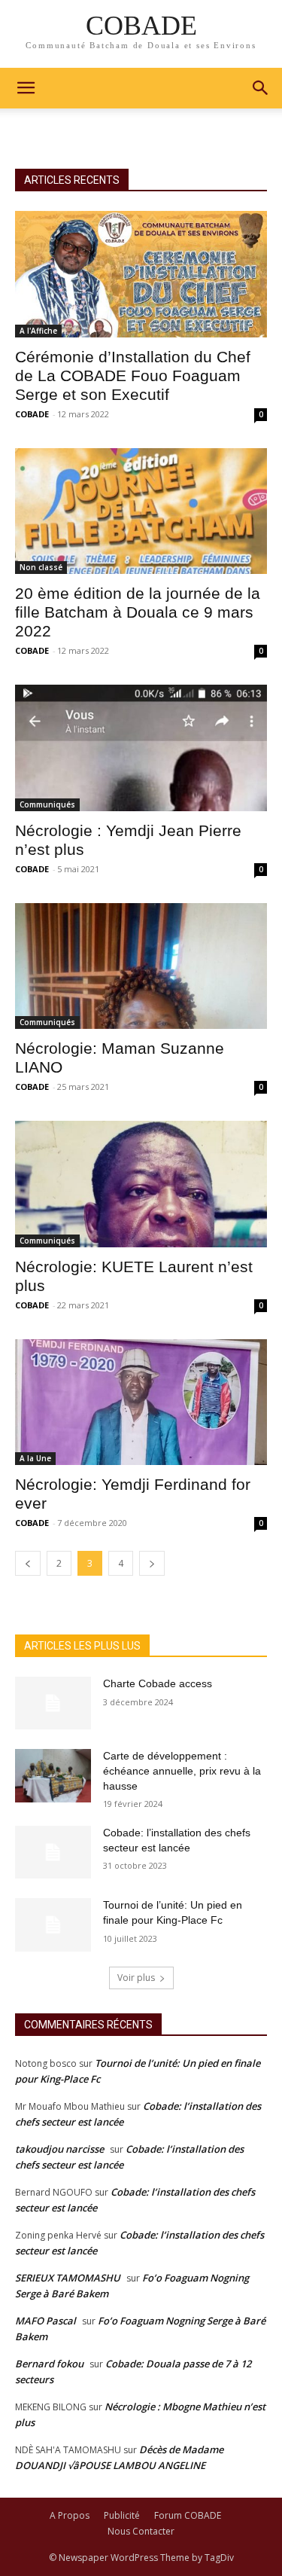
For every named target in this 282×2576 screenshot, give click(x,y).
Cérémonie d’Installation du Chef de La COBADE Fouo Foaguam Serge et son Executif (133, 375)
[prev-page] (28, 1563)
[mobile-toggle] (26, 88)
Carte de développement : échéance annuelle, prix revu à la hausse (182, 1770)
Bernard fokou (49, 2364)
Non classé (41, 567)
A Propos (70, 2515)
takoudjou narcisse (59, 2149)
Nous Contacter (141, 2531)
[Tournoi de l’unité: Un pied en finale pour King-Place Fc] (53, 1924)
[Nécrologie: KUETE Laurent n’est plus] (141, 1184)
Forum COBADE (188, 2515)
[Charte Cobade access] (53, 1703)
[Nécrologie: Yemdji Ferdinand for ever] (141, 1402)
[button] (261, 88)
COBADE (32, 414)
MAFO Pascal (45, 2321)
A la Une (35, 1458)
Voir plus (136, 1978)
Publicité (122, 2515)
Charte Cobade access (158, 1683)
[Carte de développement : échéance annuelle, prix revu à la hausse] (53, 1775)
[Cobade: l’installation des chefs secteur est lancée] (53, 1852)
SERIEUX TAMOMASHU (68, 2278)
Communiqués (47, 804)
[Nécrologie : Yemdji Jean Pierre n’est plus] (141, 748)
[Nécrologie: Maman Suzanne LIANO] (141, 966)
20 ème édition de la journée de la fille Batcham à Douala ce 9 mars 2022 (138, 612)
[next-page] (152, 1563)
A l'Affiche (38, 331)
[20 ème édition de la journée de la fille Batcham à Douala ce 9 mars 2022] (141, 511)
